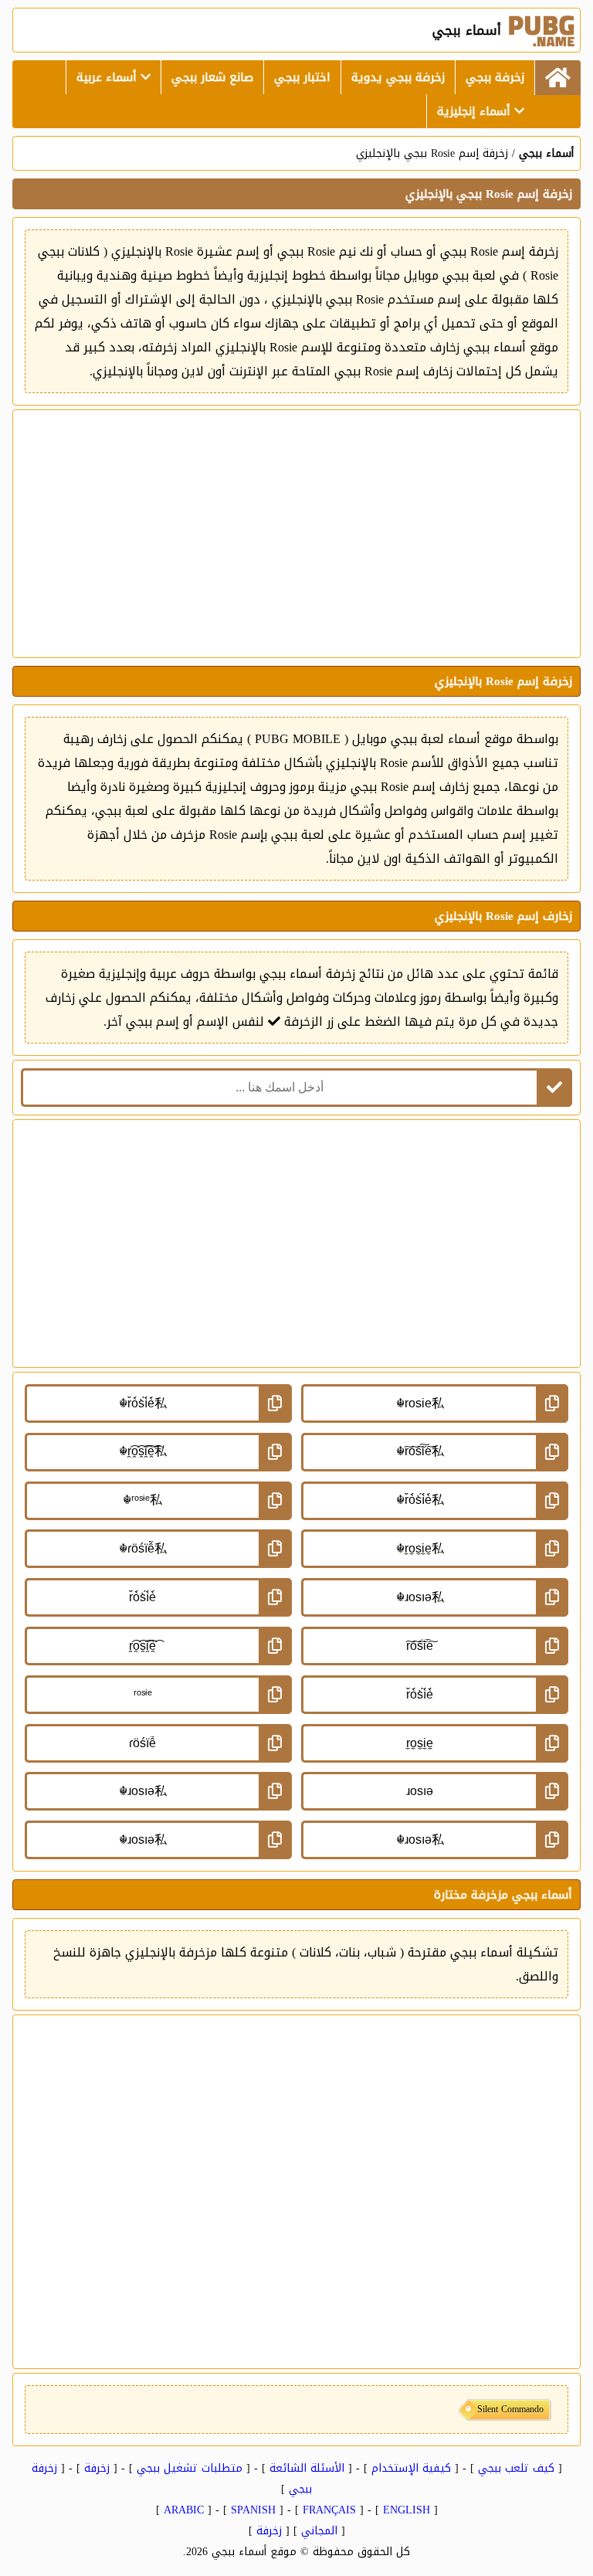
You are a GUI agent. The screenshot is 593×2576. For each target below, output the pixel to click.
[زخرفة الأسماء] (557, 78)
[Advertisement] (296, 534)
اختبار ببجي (302, 77)
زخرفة (97, 2468)
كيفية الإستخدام (411, 2468)
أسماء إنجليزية (476, 111)
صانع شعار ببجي (212, 77)
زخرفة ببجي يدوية (398, 77)
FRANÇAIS (329, 2510)
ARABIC (184, 2510)
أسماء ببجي (546, 153)
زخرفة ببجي (495, 77)
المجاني (319, 2531)
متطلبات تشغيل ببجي (190, 2468)
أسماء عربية (108, 77)
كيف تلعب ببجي (516, 2468)
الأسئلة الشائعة (307, 2468)
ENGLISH (407, 2510)
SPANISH (253, 2510)
